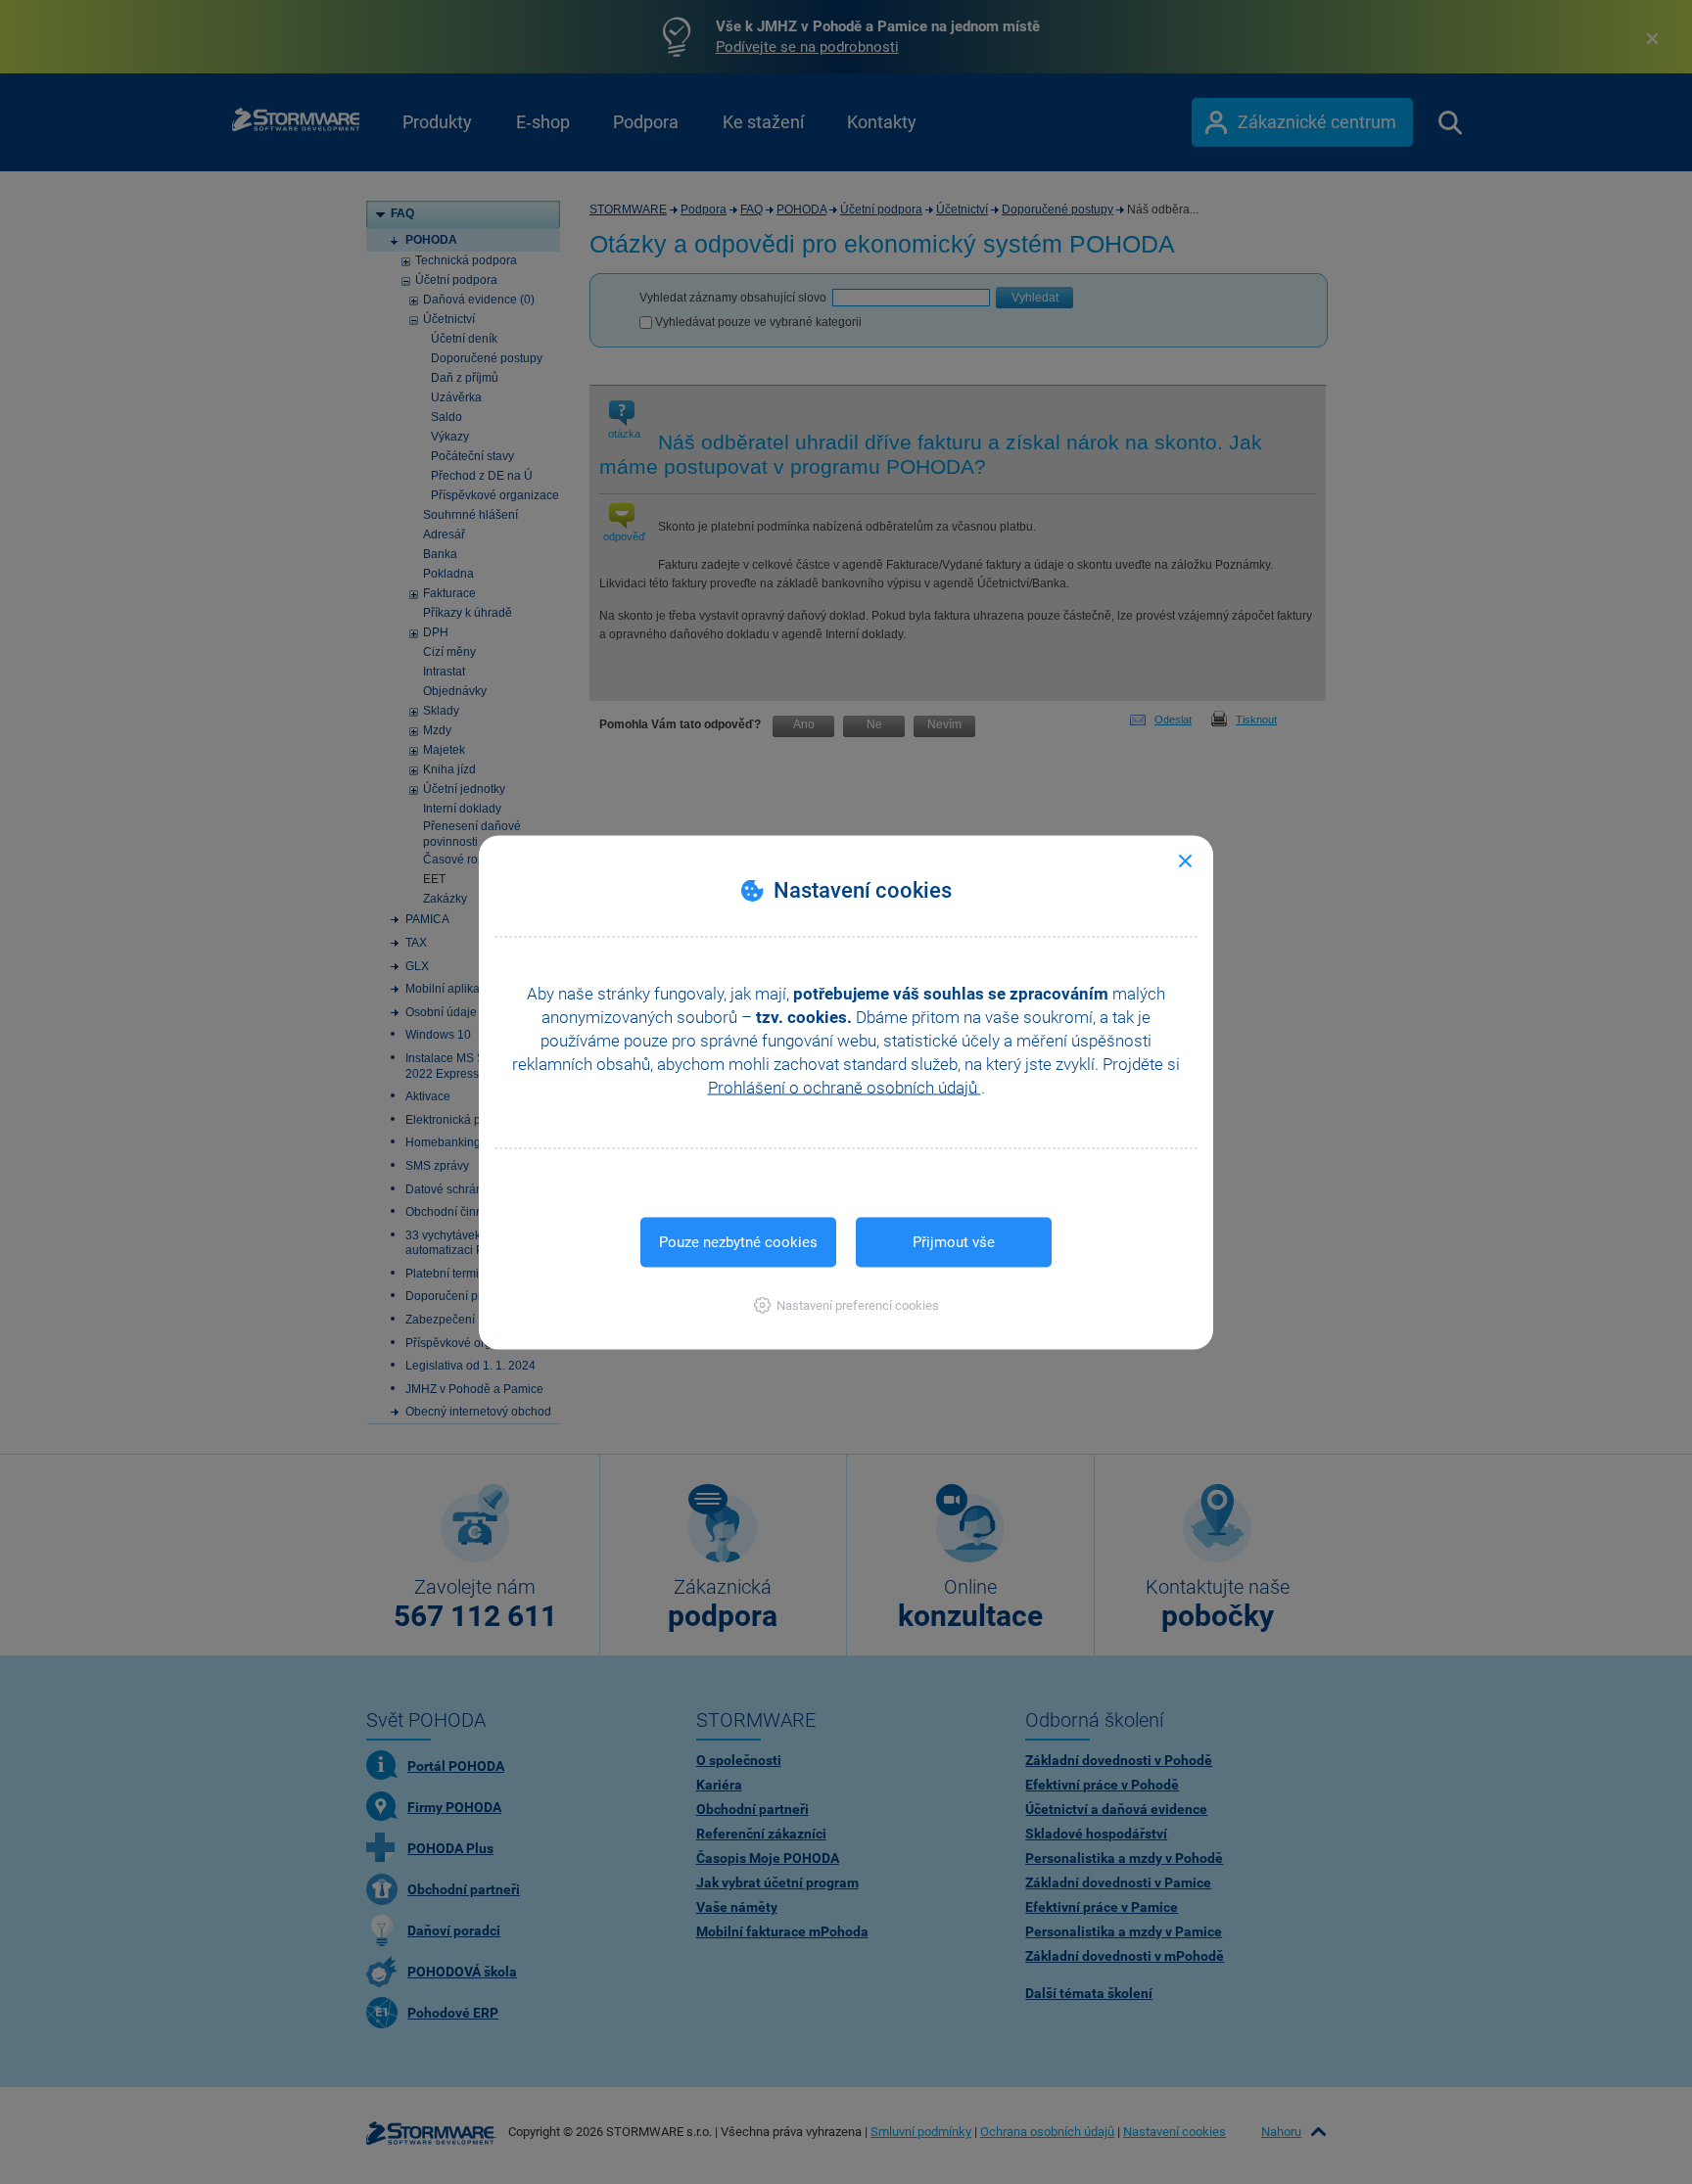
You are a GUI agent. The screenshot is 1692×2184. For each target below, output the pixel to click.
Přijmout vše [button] (954, 1241)
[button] (846, 1304)
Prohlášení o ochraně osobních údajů (845, 1087)
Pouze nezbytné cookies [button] (738, 1241)
